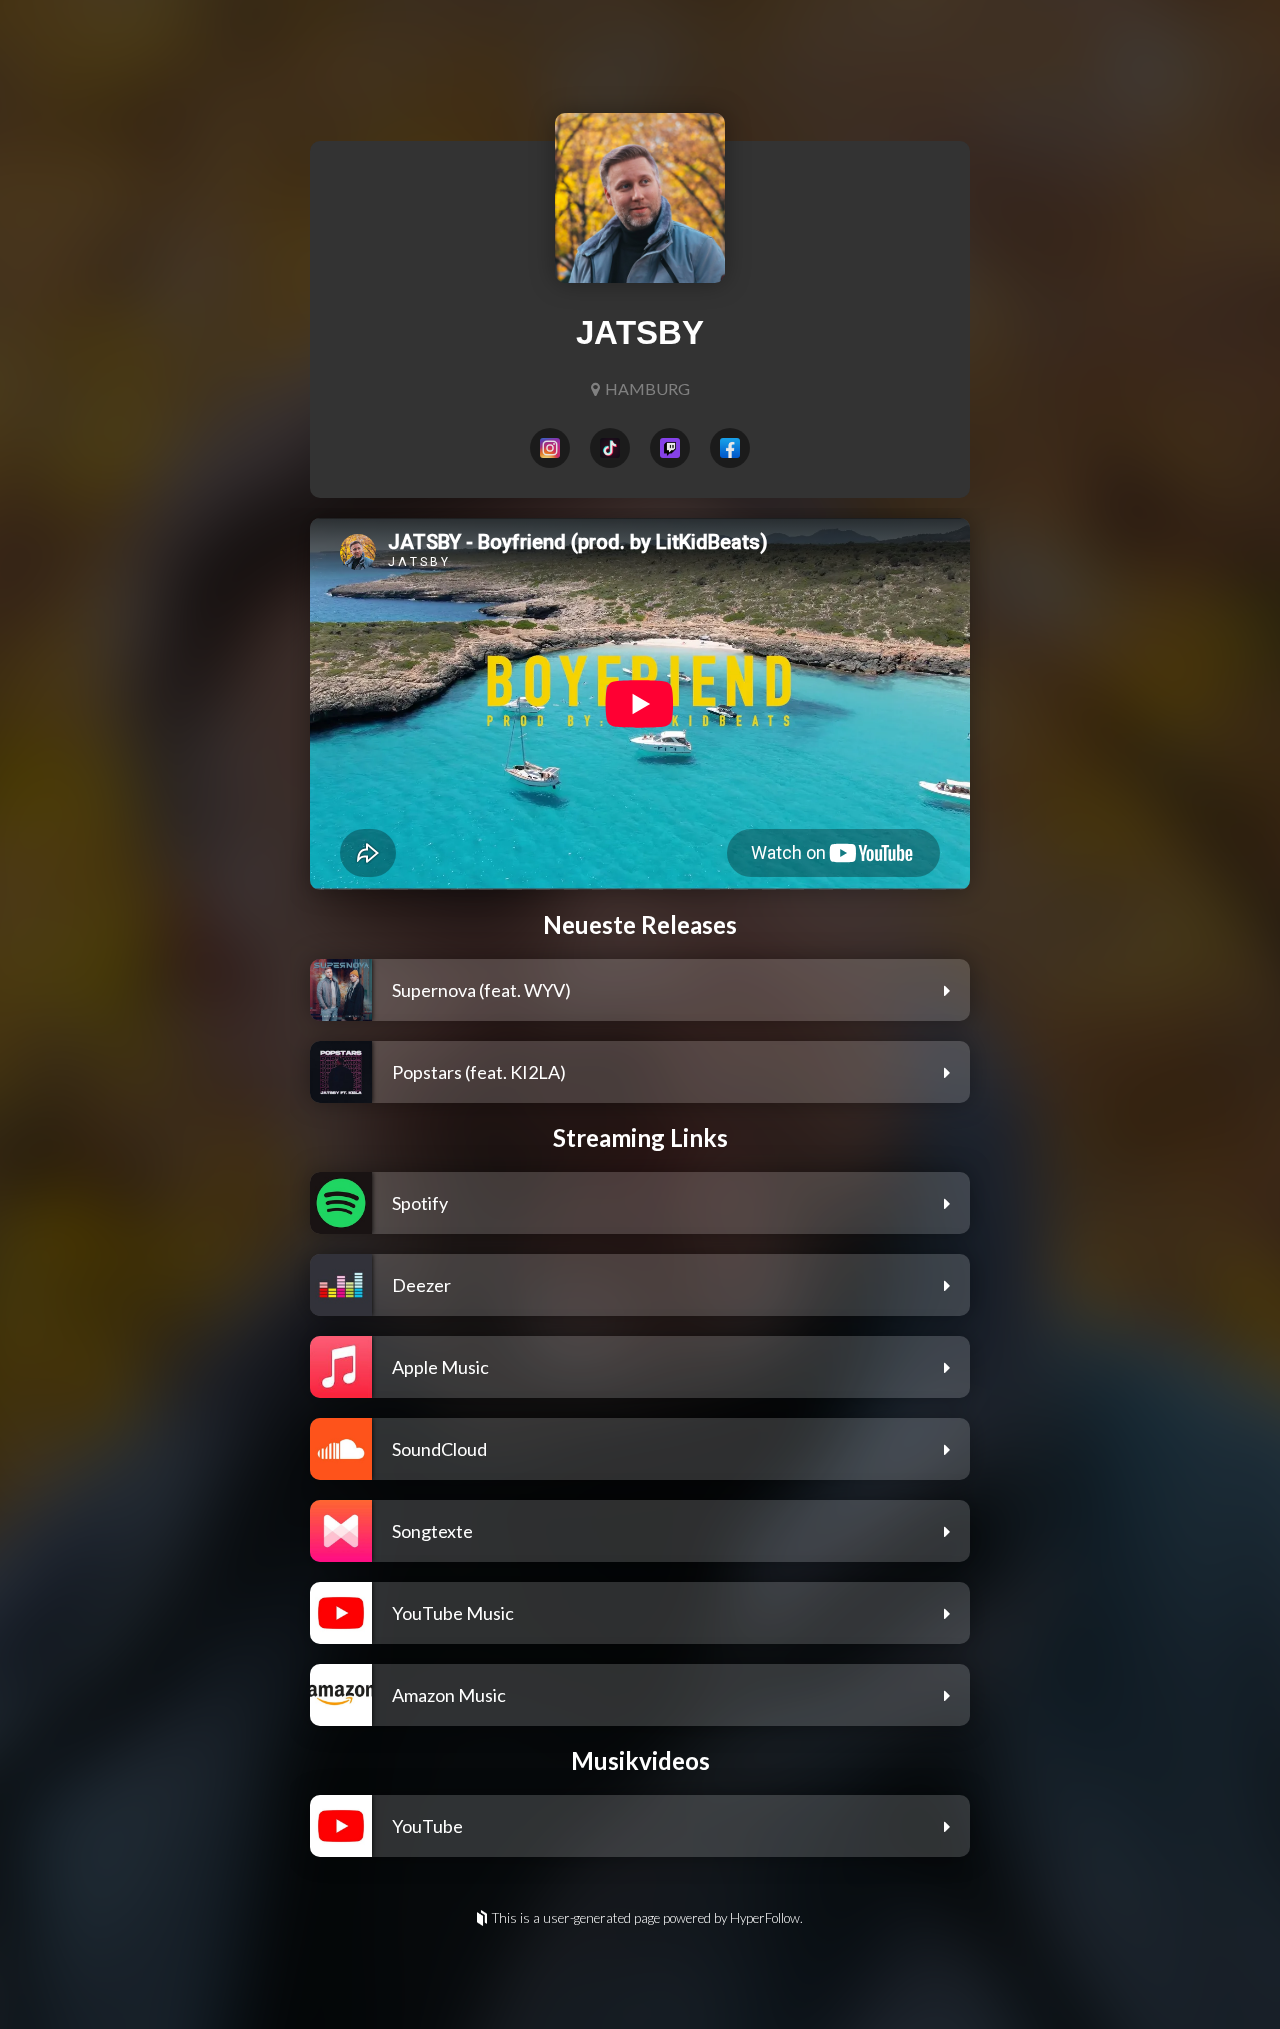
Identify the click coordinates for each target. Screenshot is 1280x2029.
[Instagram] (550, 448)
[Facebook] (730, 448)
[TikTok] (610, 448)
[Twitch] (670, 448)
